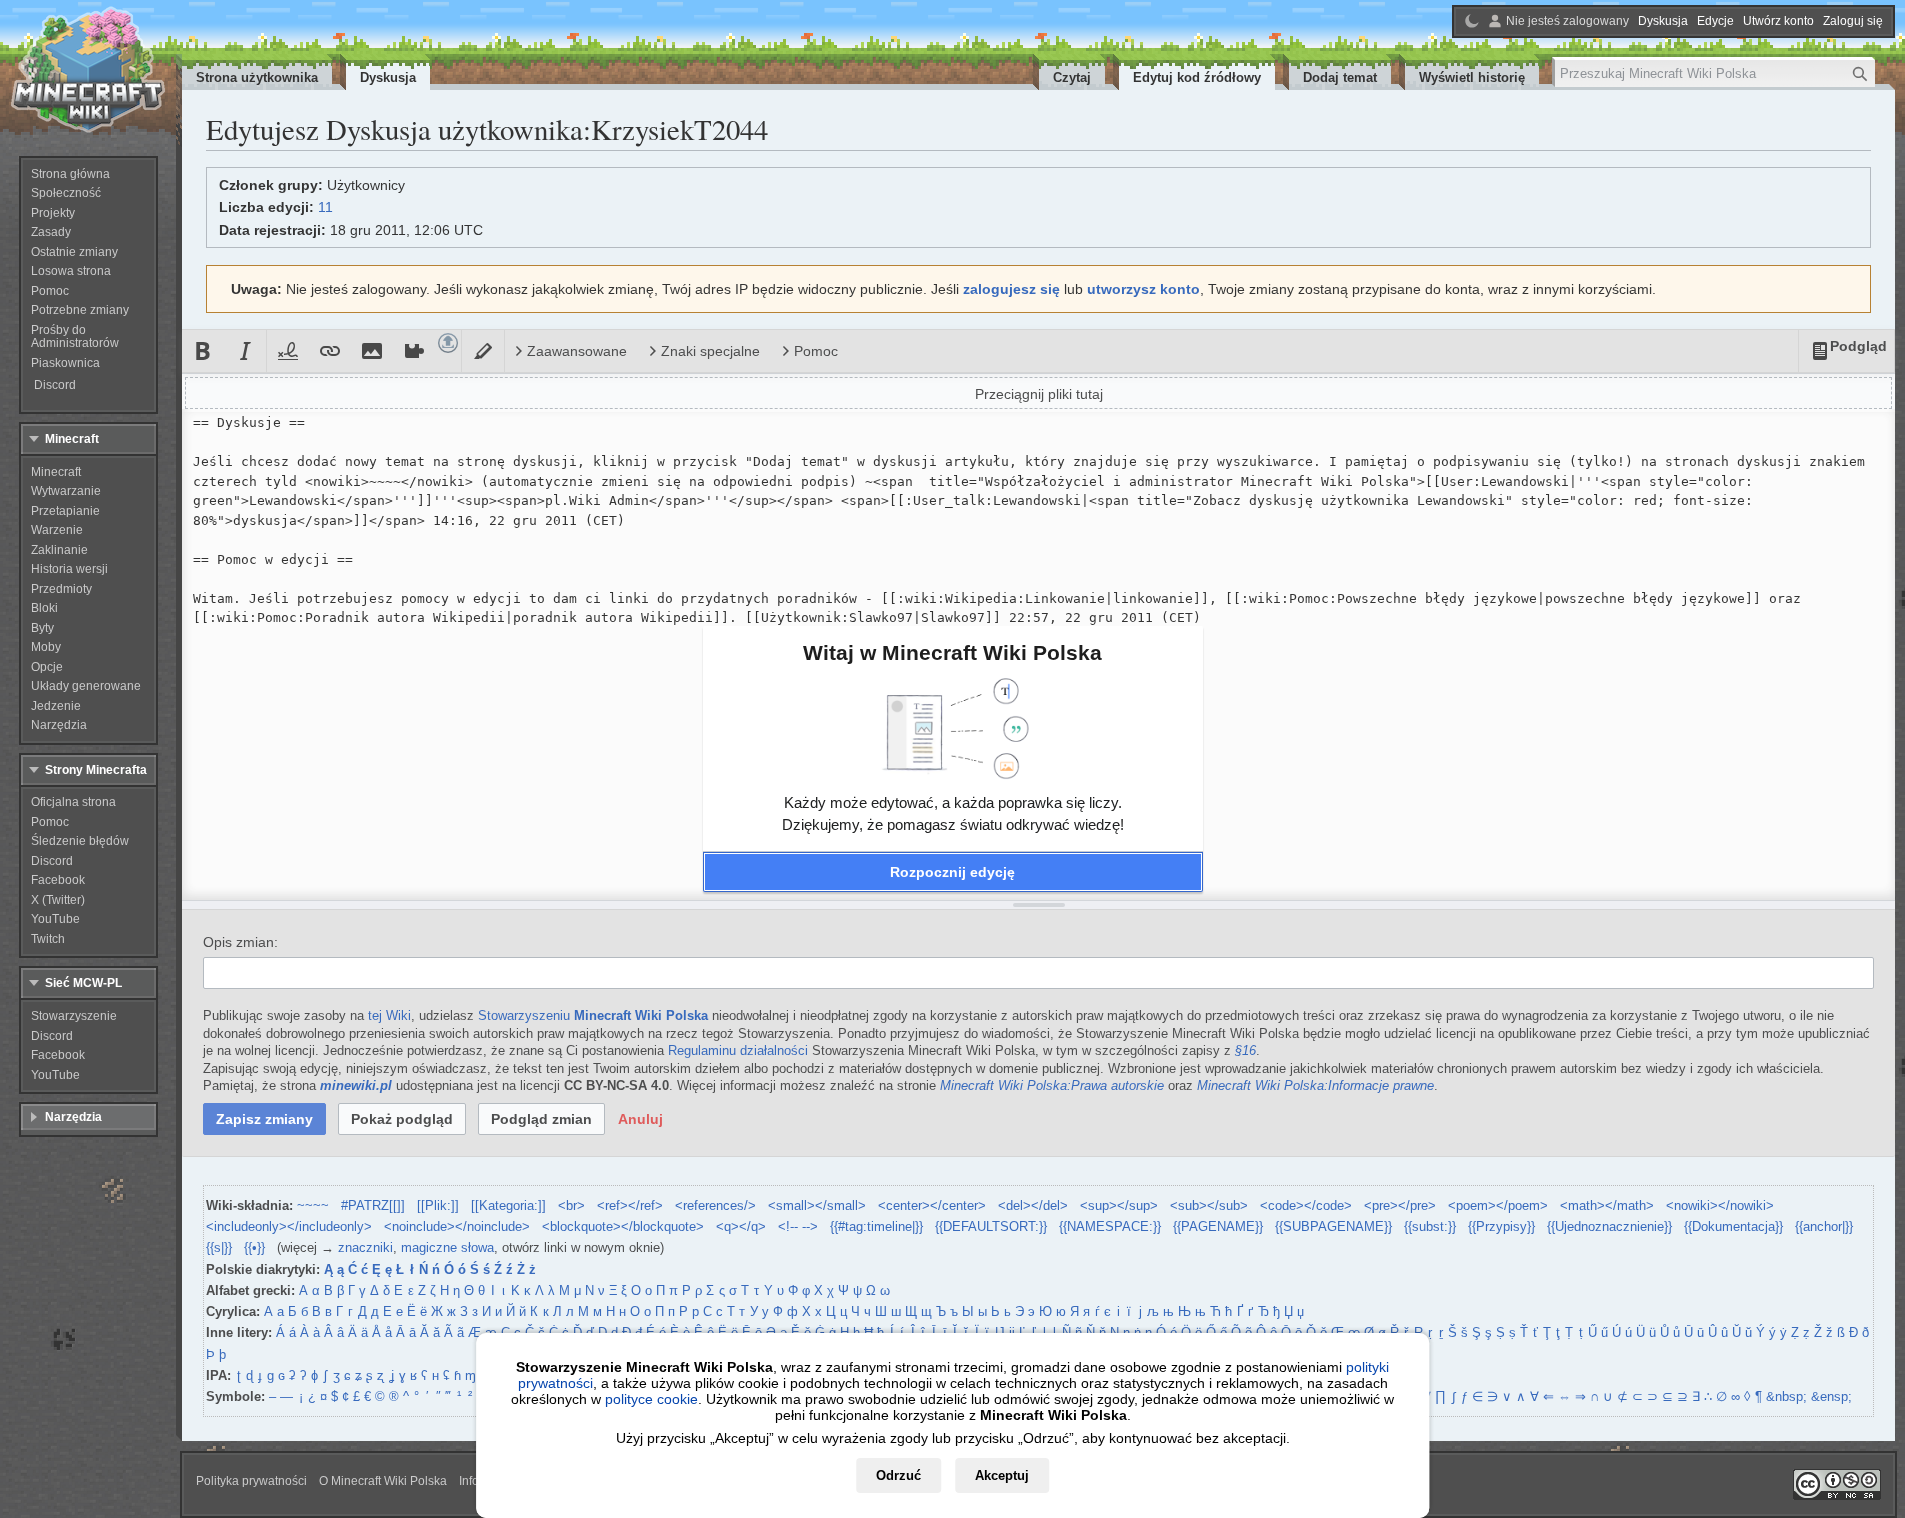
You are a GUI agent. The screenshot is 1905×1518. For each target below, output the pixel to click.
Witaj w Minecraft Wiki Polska (952, 652)
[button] (953, 872)
